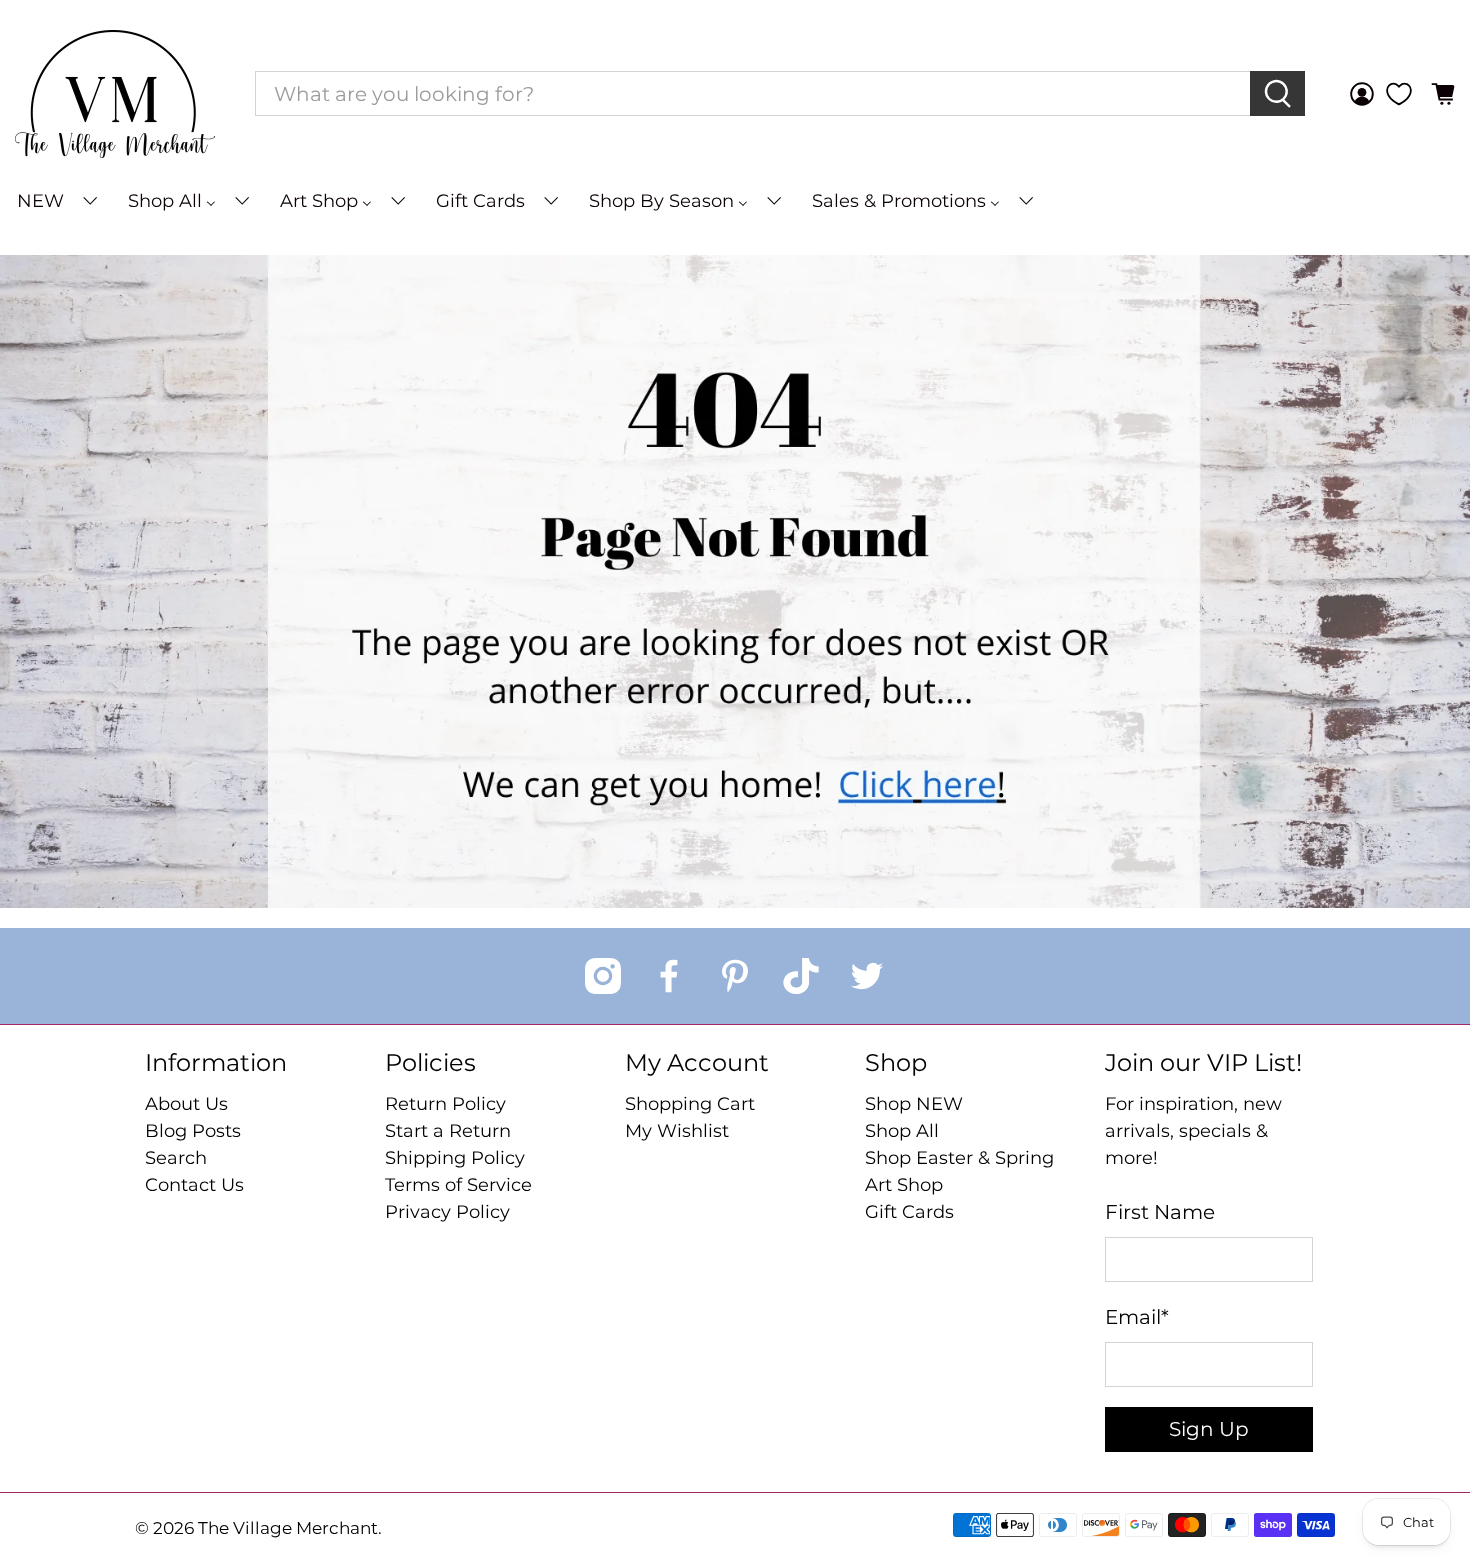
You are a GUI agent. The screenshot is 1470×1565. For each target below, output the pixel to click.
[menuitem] (55, 201)
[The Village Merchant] (115, 94)
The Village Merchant (288, 1528)
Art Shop (904, 1185)
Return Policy (445, 1104)
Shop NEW (914, 1104)
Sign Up (1209, 1429)
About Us (186, 1104)
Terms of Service (458, 1185)
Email (1137, 1317)
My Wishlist (677, 1131)
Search (176, 1158)
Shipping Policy (455, 1158)
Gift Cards (909, 1212)
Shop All (902, 1131)
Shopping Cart (690, 1104)
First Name (1160, 1212)
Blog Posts (193, 1131)
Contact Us (194, 1185)
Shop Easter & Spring (959, 1158)
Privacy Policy (447, 1212)
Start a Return (448, 1131)
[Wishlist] (1399, 94)
